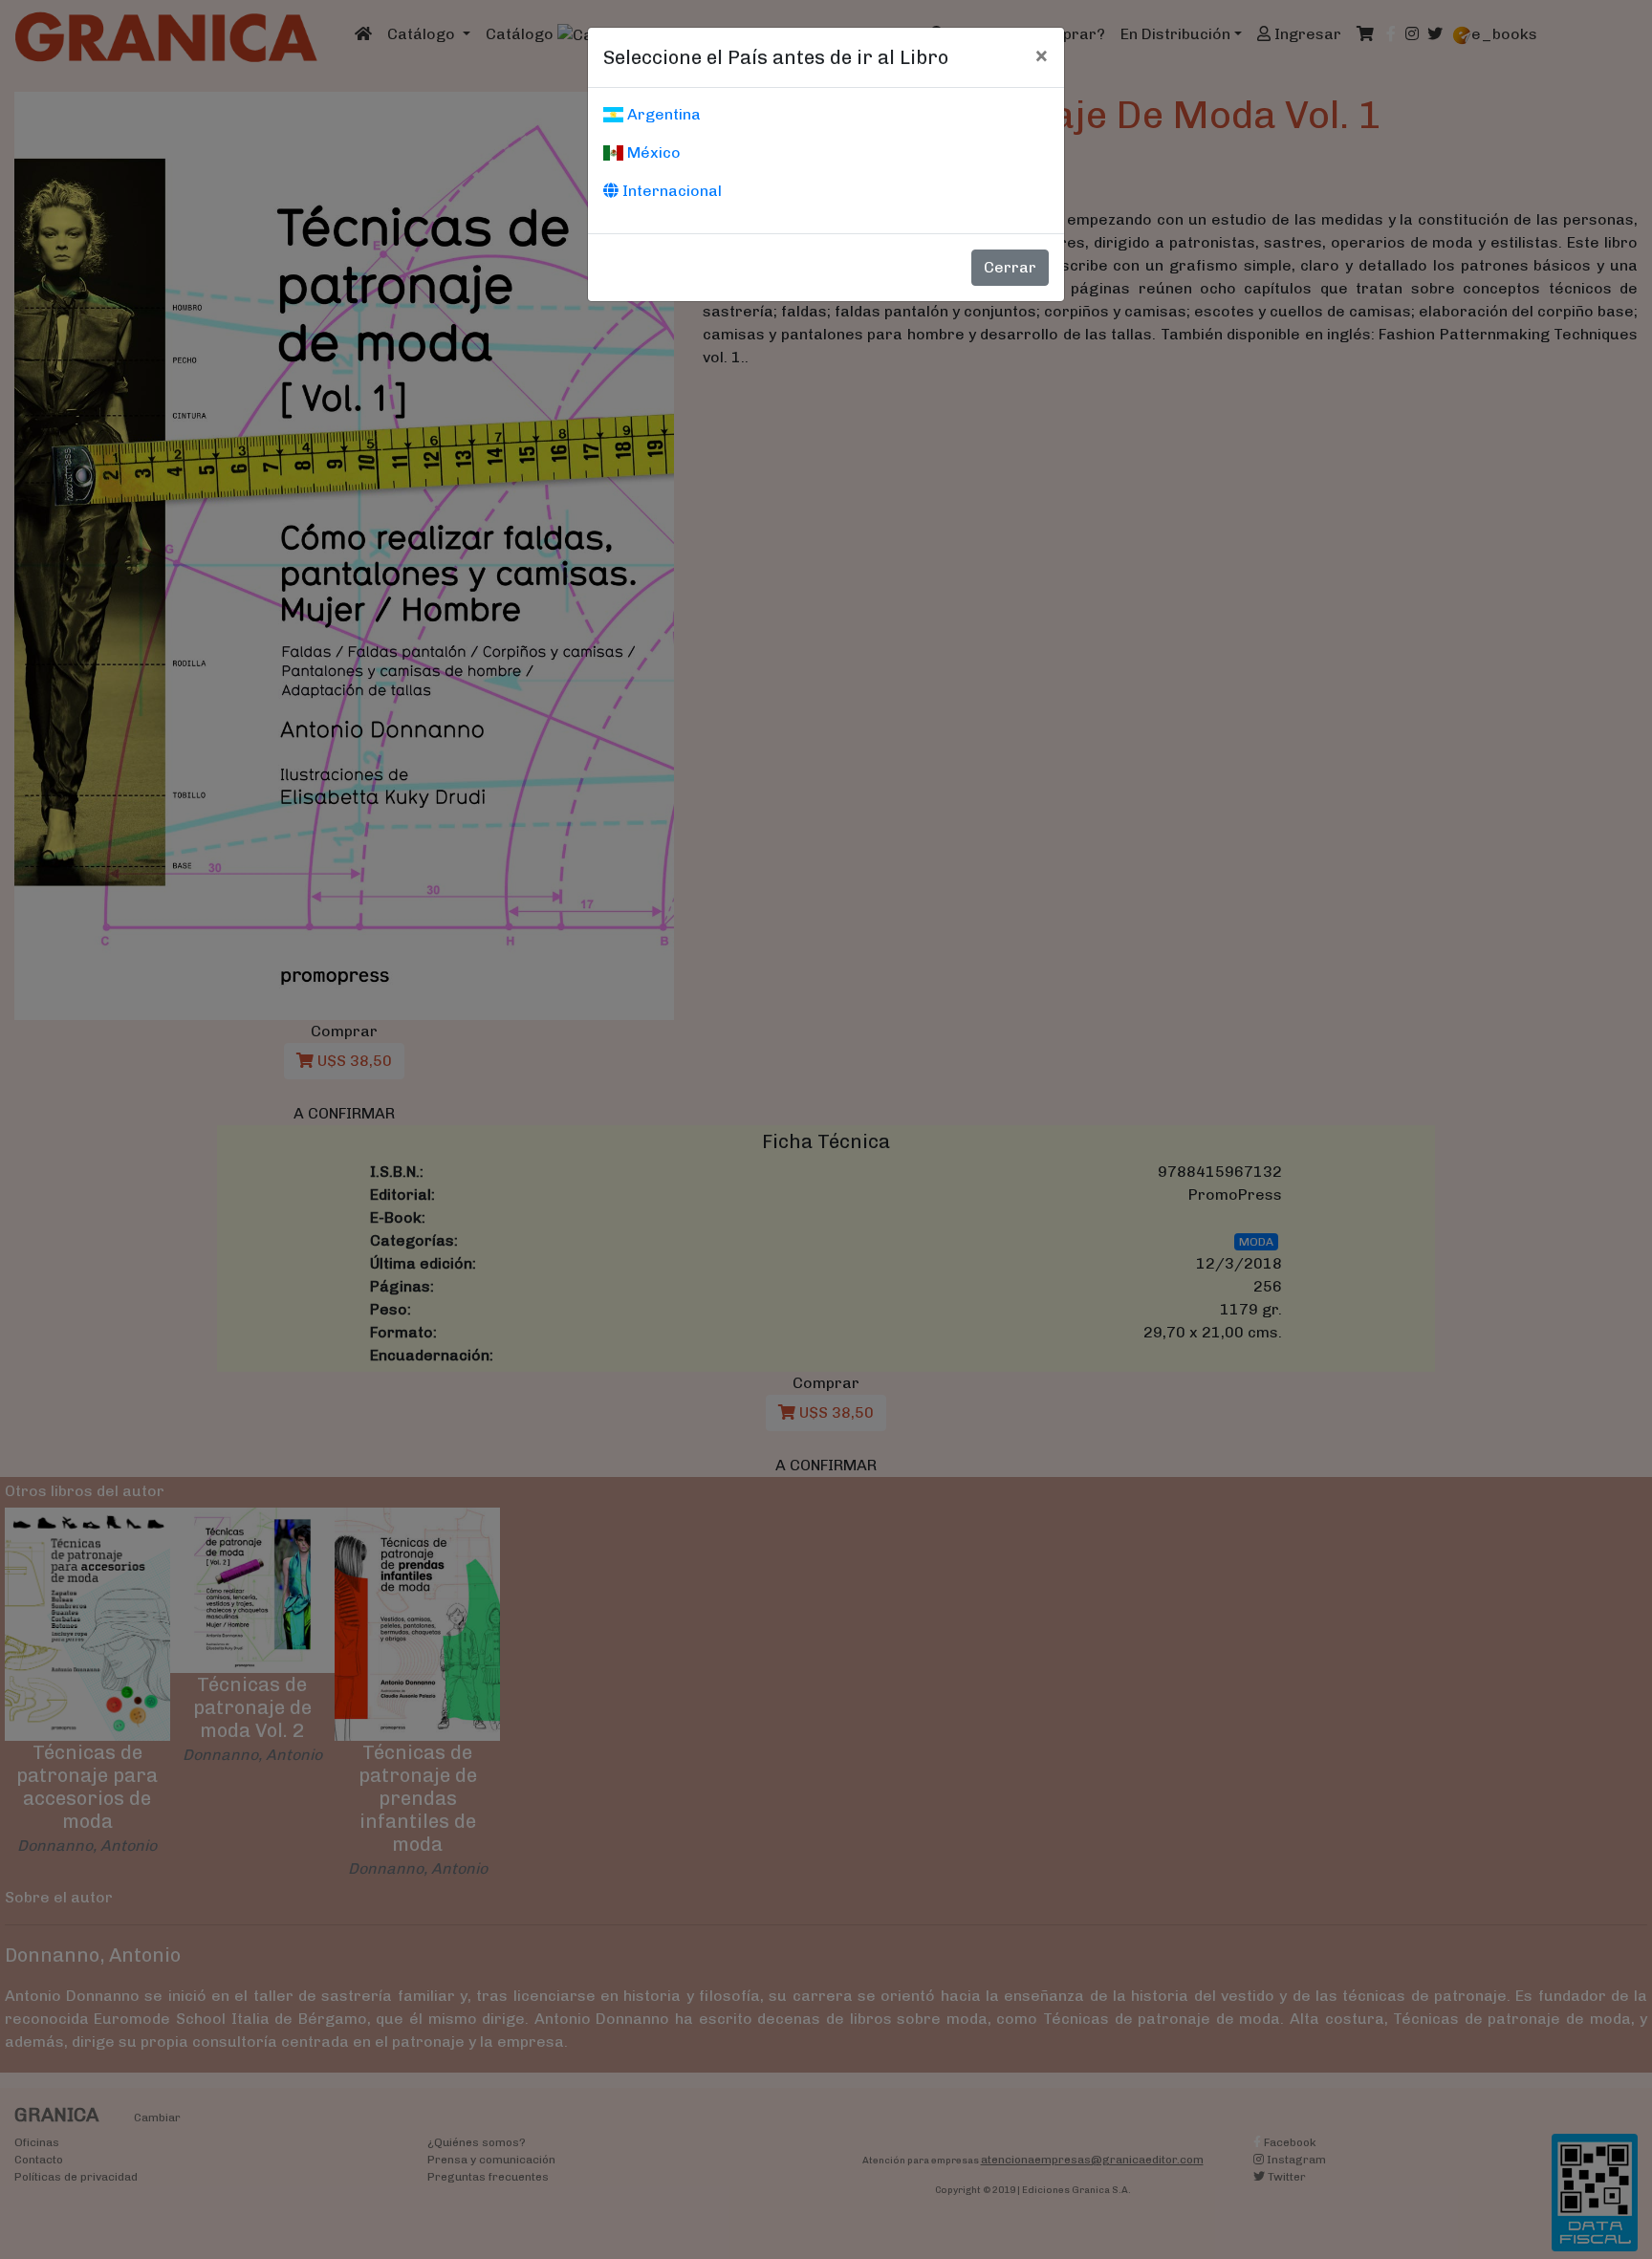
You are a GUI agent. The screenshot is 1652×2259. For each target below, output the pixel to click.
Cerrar (1010, 267)
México (652, 152)
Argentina (662, 114)
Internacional (670, 191)
